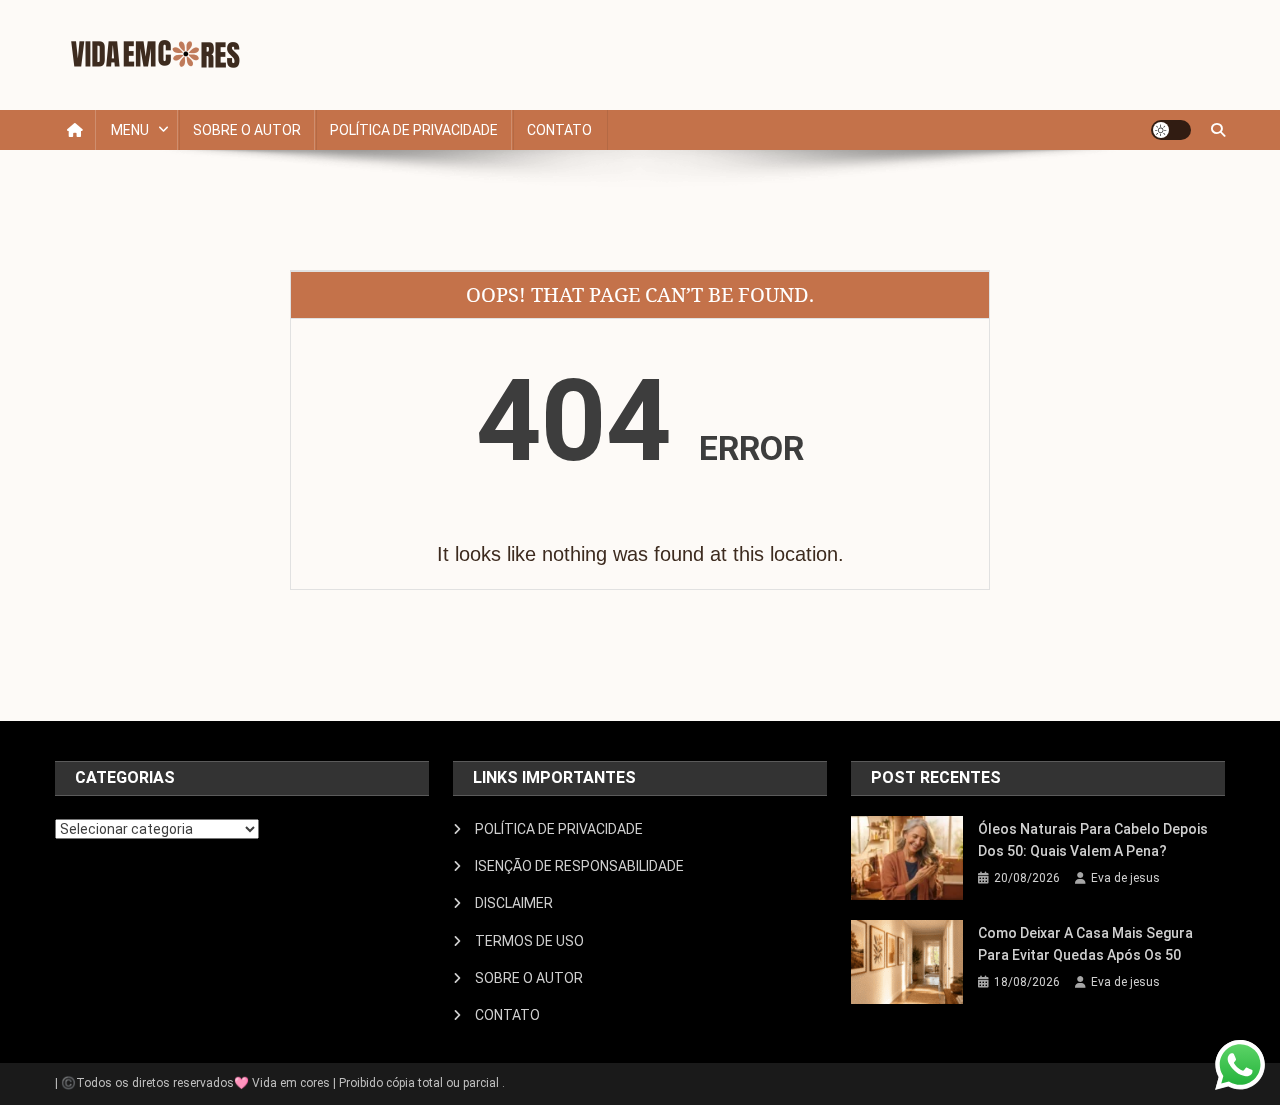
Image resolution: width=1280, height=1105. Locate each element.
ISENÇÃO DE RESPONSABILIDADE (579, 866)
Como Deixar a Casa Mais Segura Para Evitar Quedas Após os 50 (1085, 944)
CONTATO (559, 130)
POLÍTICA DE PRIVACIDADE (414, 130)
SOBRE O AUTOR (247, 130)
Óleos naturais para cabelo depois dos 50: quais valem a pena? (1093, 840)
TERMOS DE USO (529, 941)
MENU (130, 130)
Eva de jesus (1125, 878)
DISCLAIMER (514, 903)
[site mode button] (1171, 130)
